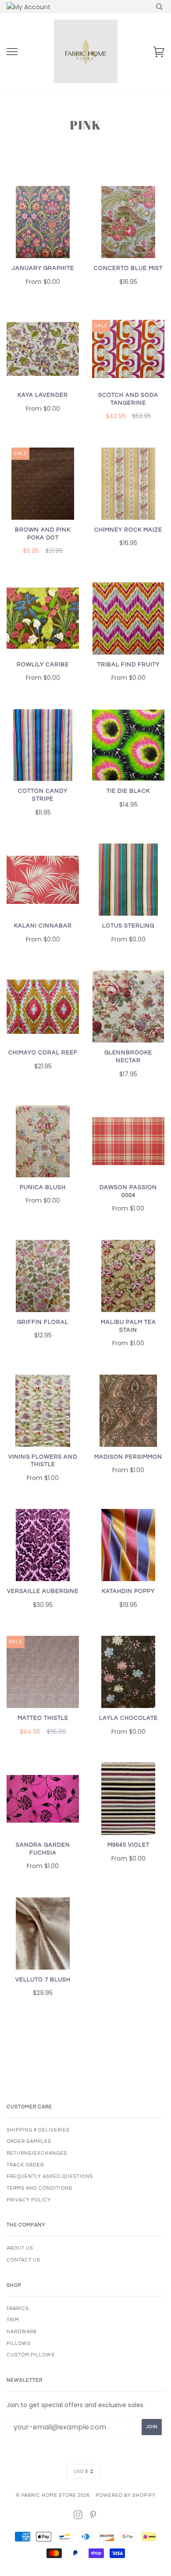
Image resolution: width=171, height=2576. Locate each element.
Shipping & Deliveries (38, 2130)
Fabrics (18, 2308)
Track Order (25, 2165)
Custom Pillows (31, 2355)
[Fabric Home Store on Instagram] (78, 2517)
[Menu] (12, 52)
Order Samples (29, 2141)
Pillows (19, 2343)
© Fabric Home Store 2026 (53, 2495)
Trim (13, 2320)
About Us (20, 2248)
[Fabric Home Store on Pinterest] (93, 2517)
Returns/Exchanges (37, 2153)
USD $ (81, 2471)
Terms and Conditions (39, 2188)
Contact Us (23, 2260)
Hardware (22, 2332)
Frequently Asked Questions (50, 2176)
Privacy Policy (29, 2200)
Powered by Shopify (126, 2495)
